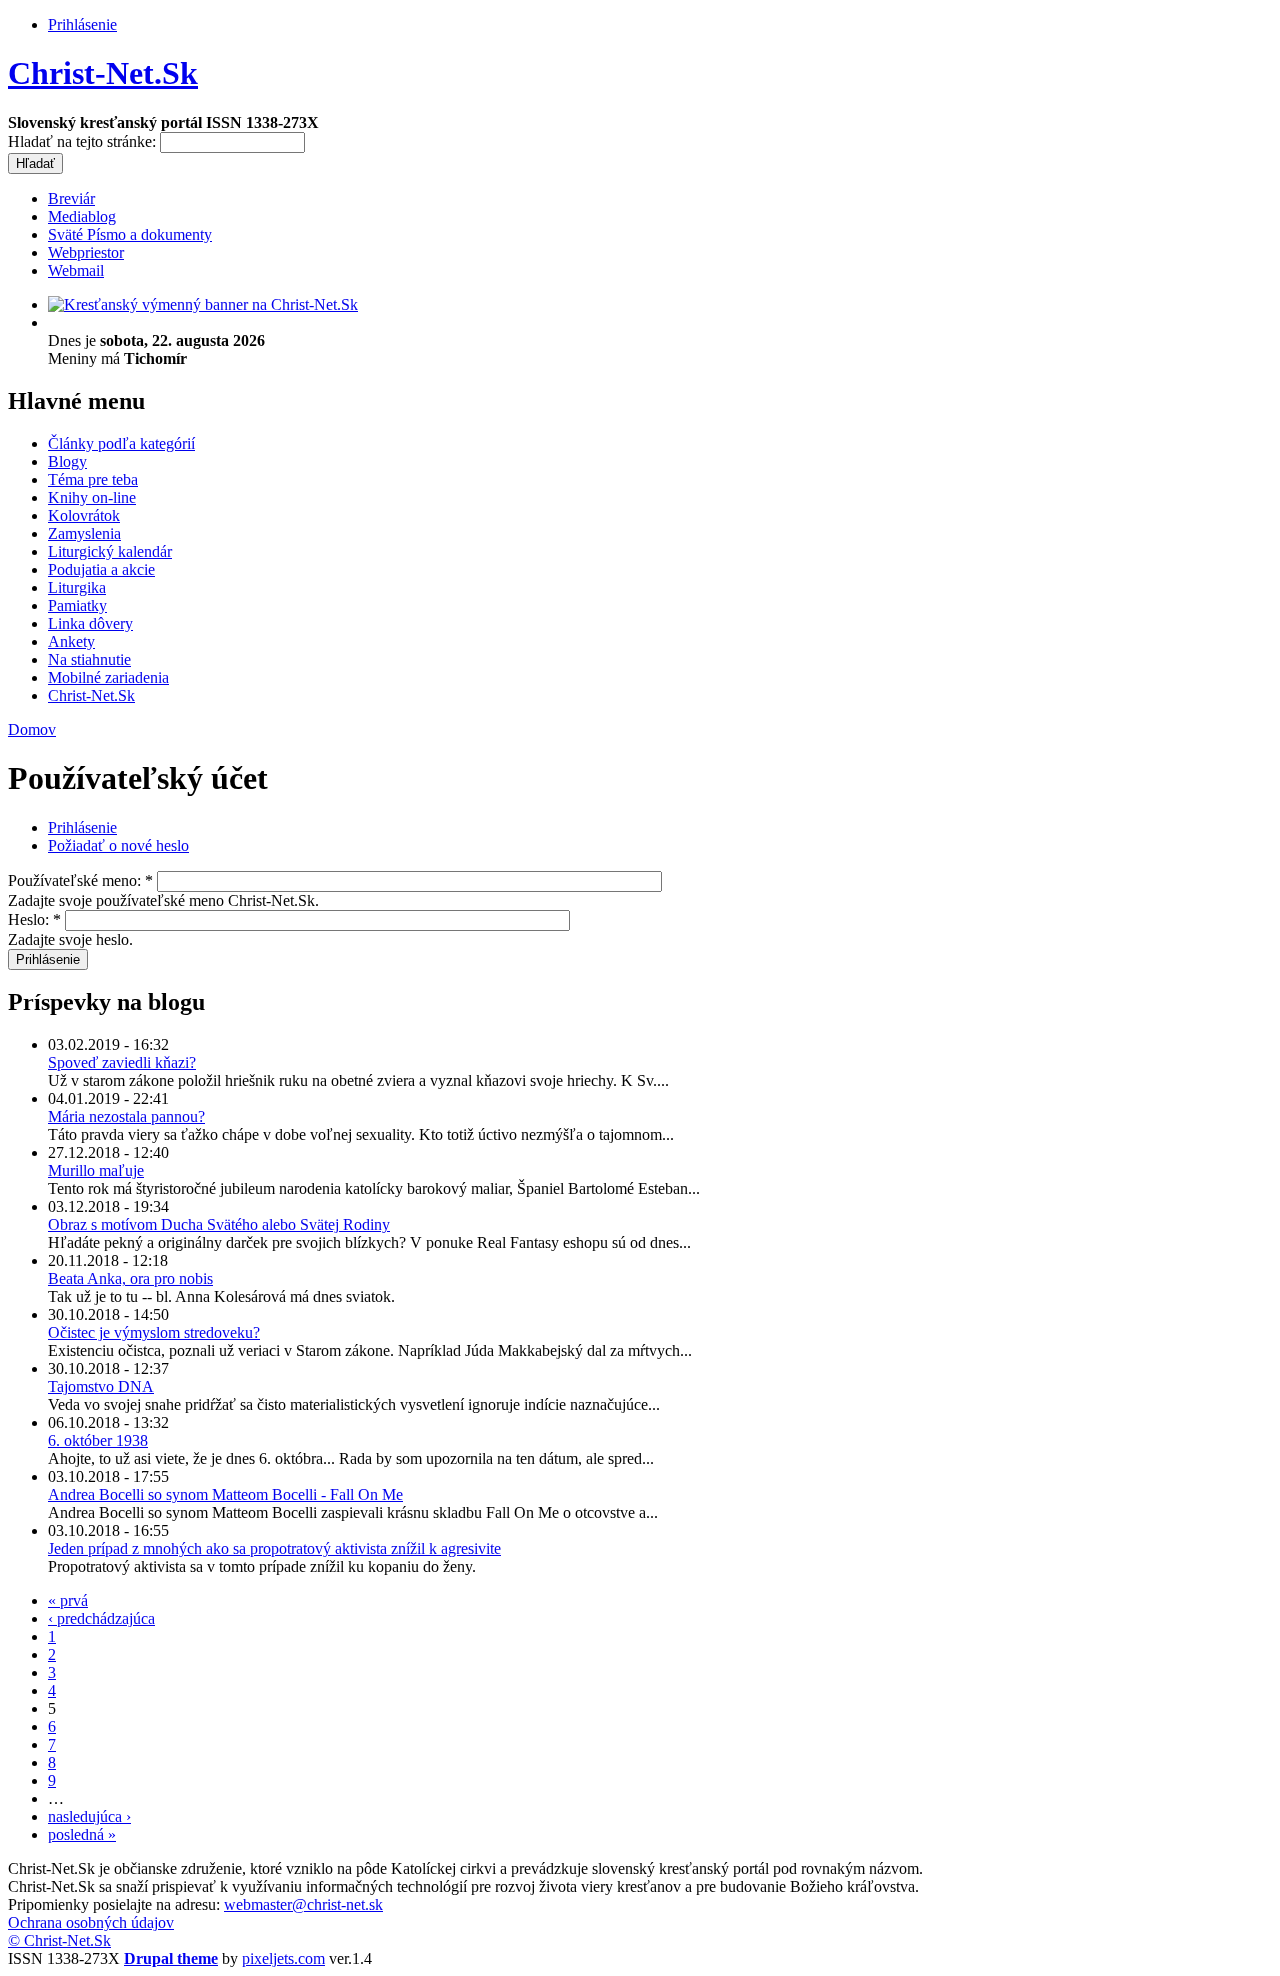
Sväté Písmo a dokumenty (130, 234)
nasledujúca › (89, 1816)
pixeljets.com (283, 1958)
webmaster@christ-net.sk (303, 1904)
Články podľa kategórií (121, 443)
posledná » (82, 1834)
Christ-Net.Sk (103, 73)
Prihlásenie (82, 24)
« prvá (68, 1600)
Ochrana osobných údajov (91, 1922)
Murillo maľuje (96, 1170)
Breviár (71, 198)
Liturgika (77, 587)
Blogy (67, 461)
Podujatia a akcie (101, 569)
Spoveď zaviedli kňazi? (122, 1062)
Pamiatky (77, 605)
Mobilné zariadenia (108, 677)
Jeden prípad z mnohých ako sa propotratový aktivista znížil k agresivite (274, 1548)
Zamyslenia (84, 533)
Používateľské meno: (80, 880)
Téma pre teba (93, 479)
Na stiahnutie (89, 659)
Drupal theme (171, 1958)
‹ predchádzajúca (101, 1618)
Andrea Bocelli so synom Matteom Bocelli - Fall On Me (225, 1494)
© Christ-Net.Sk (59, 1940)
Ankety (71, 641)
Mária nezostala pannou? (126, 1116)
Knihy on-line (92, 497)
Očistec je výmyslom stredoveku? (154, 1332)
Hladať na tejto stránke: (84, 141)
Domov (32, 729)
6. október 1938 (98, 1440)
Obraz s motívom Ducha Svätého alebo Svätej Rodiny (219, 1224)
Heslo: (34, 919)
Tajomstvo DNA (101, 1386)
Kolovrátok (84, 515)
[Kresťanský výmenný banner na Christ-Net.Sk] (203, 304)
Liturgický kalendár (110, 551)
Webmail (76, 270)
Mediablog (82, 216)
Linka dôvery (90, 623)
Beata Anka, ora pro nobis (130, 1278)
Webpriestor (86, 252)
